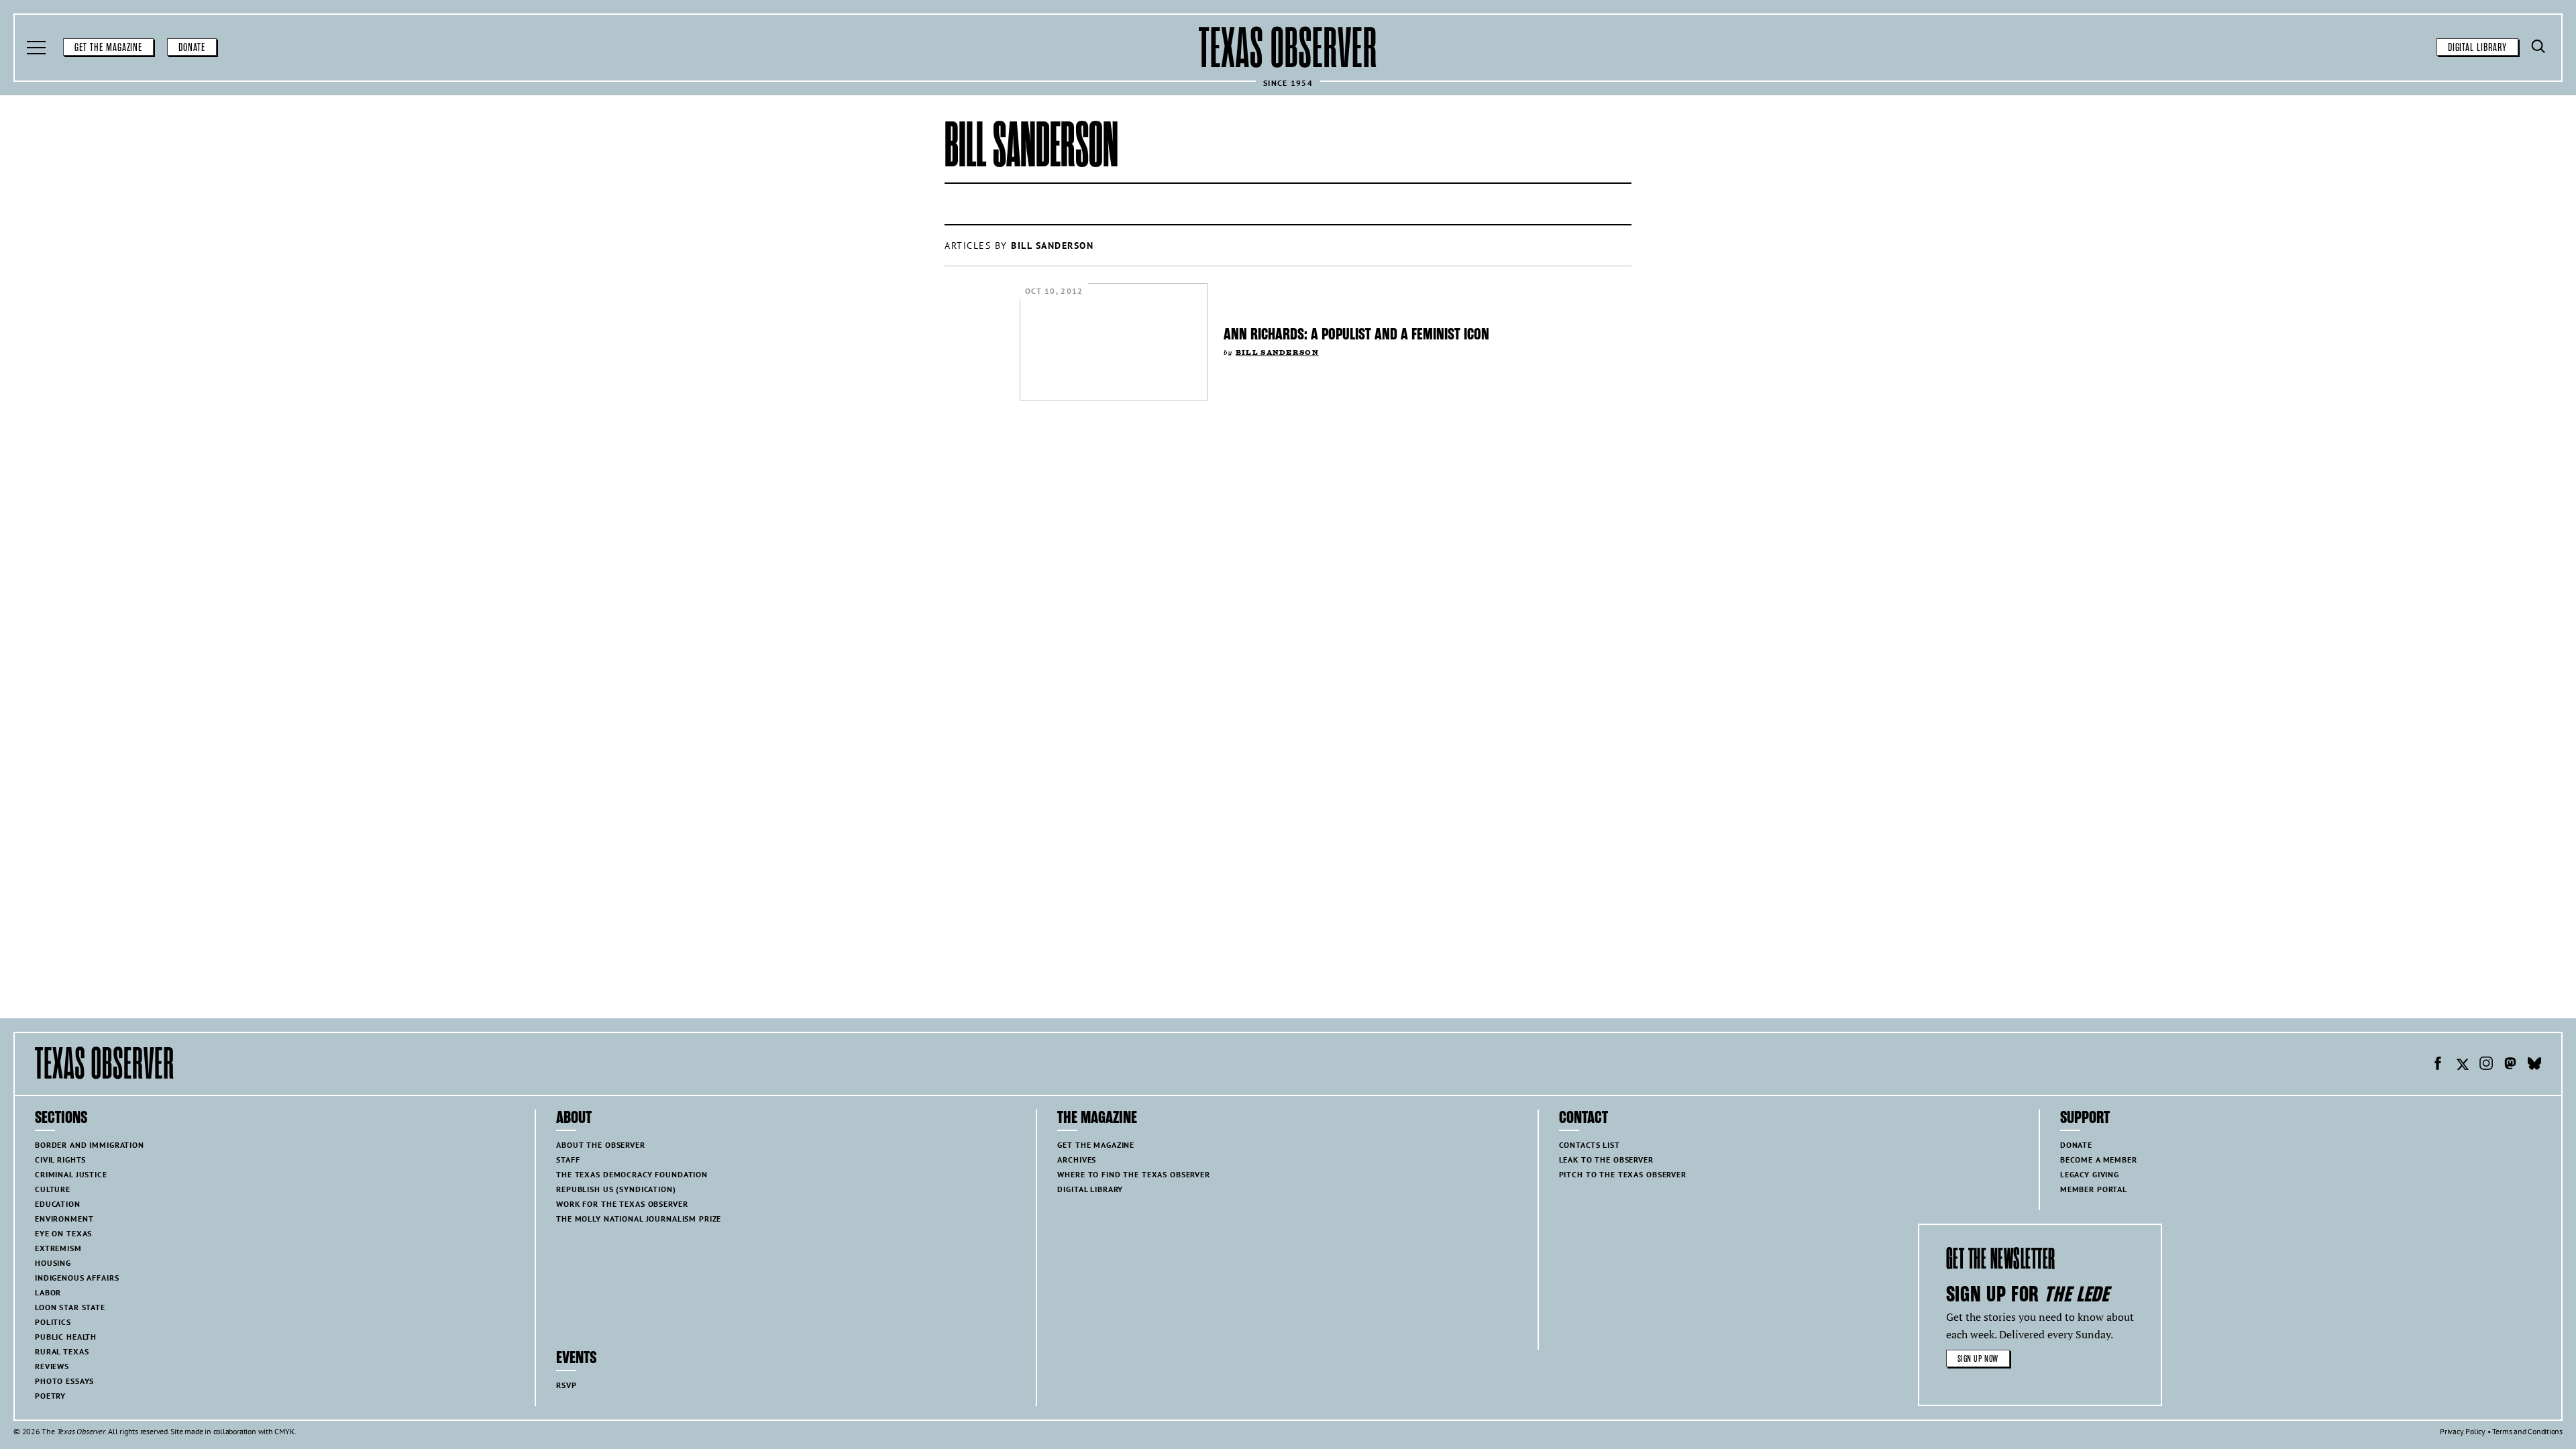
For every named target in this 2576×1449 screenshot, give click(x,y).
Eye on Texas (63, 1233)
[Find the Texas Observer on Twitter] (2462, 1065)
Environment (64, 1219)
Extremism (58, 1248)
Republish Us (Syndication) (616, 1189)
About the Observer (600, 1145)
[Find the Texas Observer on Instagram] (2486, 1065)
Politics (53, 1322)
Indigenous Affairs (77, 1278)
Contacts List (1590, 1145)
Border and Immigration (90, 1145)
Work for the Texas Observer (622, 1204)
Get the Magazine (108, 48)
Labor (48, 1292)
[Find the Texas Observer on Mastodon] (2510, 1065)
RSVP (566, 1385)
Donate (192, 48)
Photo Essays (64, 1381)
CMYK (284, 1431)
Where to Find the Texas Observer (1134, 1174)
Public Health (66, 1337)
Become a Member (2099, 1160)
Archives (1077, 1160)
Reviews (52, 1366)
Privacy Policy (2463, 1431)
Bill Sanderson (1277, 353)
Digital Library (2477, 48)
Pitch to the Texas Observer (1623, 1174)
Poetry (50, 1396)
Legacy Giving (2090, 1174)
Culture (53, 1189)
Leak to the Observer (1606, 1160)
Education (58, 1204)
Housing (53, 1263)
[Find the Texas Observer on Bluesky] (2534, 1065)
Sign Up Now (1978, 1359)
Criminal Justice (71, 1174)
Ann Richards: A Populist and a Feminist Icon (1356, 334)
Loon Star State (70, 1307)
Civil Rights (60, 1160)
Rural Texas (62, 1351)
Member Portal (2094, 1189)
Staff (568, 1160)
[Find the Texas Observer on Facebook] (2438, 1065)
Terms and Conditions (2527, 1431)
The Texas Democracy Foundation (632, 1174)
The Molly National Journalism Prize (639, 1219)
